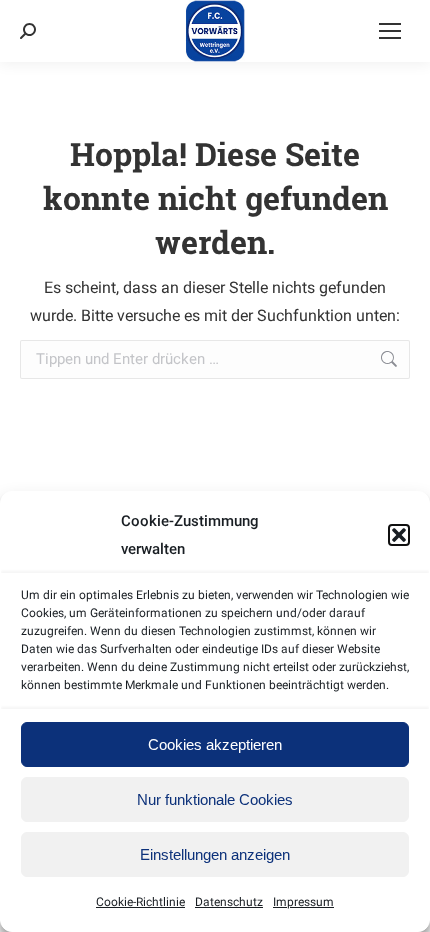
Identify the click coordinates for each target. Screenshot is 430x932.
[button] (399, 535)
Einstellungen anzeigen (215, 854)
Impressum (303, 902)
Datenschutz (229, 902)
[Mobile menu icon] (390, 31)
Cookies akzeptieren (215, 744)
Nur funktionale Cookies (215, 799)
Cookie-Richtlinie (140, 902)
